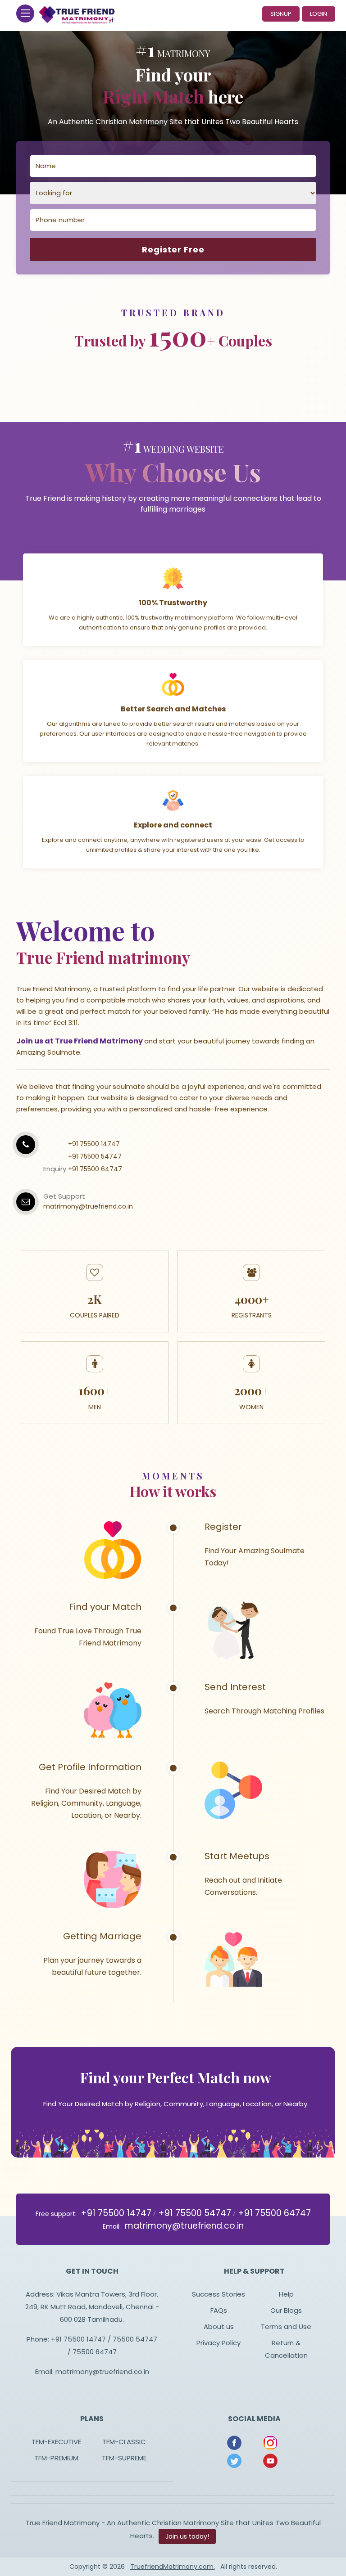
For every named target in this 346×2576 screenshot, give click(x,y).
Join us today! (187, 2536)
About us (219, 2326)
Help (286, 2294)
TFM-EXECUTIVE (56, 2442)
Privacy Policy (219, 2343)
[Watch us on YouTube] (270, 2460)
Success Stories (219, 2294)
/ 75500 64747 (92, 2352)
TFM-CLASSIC (124, 2442)
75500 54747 (134, 2339)
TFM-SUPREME (124, 2458)
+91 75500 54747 (95, 1156)
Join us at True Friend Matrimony (80, 1041)
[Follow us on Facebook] (234, 2442)
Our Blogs (286, 2310)
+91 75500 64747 (95, 1169)
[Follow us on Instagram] (270, 2442)
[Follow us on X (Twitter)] (234, 2460)
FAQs (219, 2310)
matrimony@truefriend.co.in (88, 1206)
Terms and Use (286, 2326)
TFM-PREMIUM (56, 2458)
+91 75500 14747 (94, 1144)
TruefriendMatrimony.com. (173, 2567)
